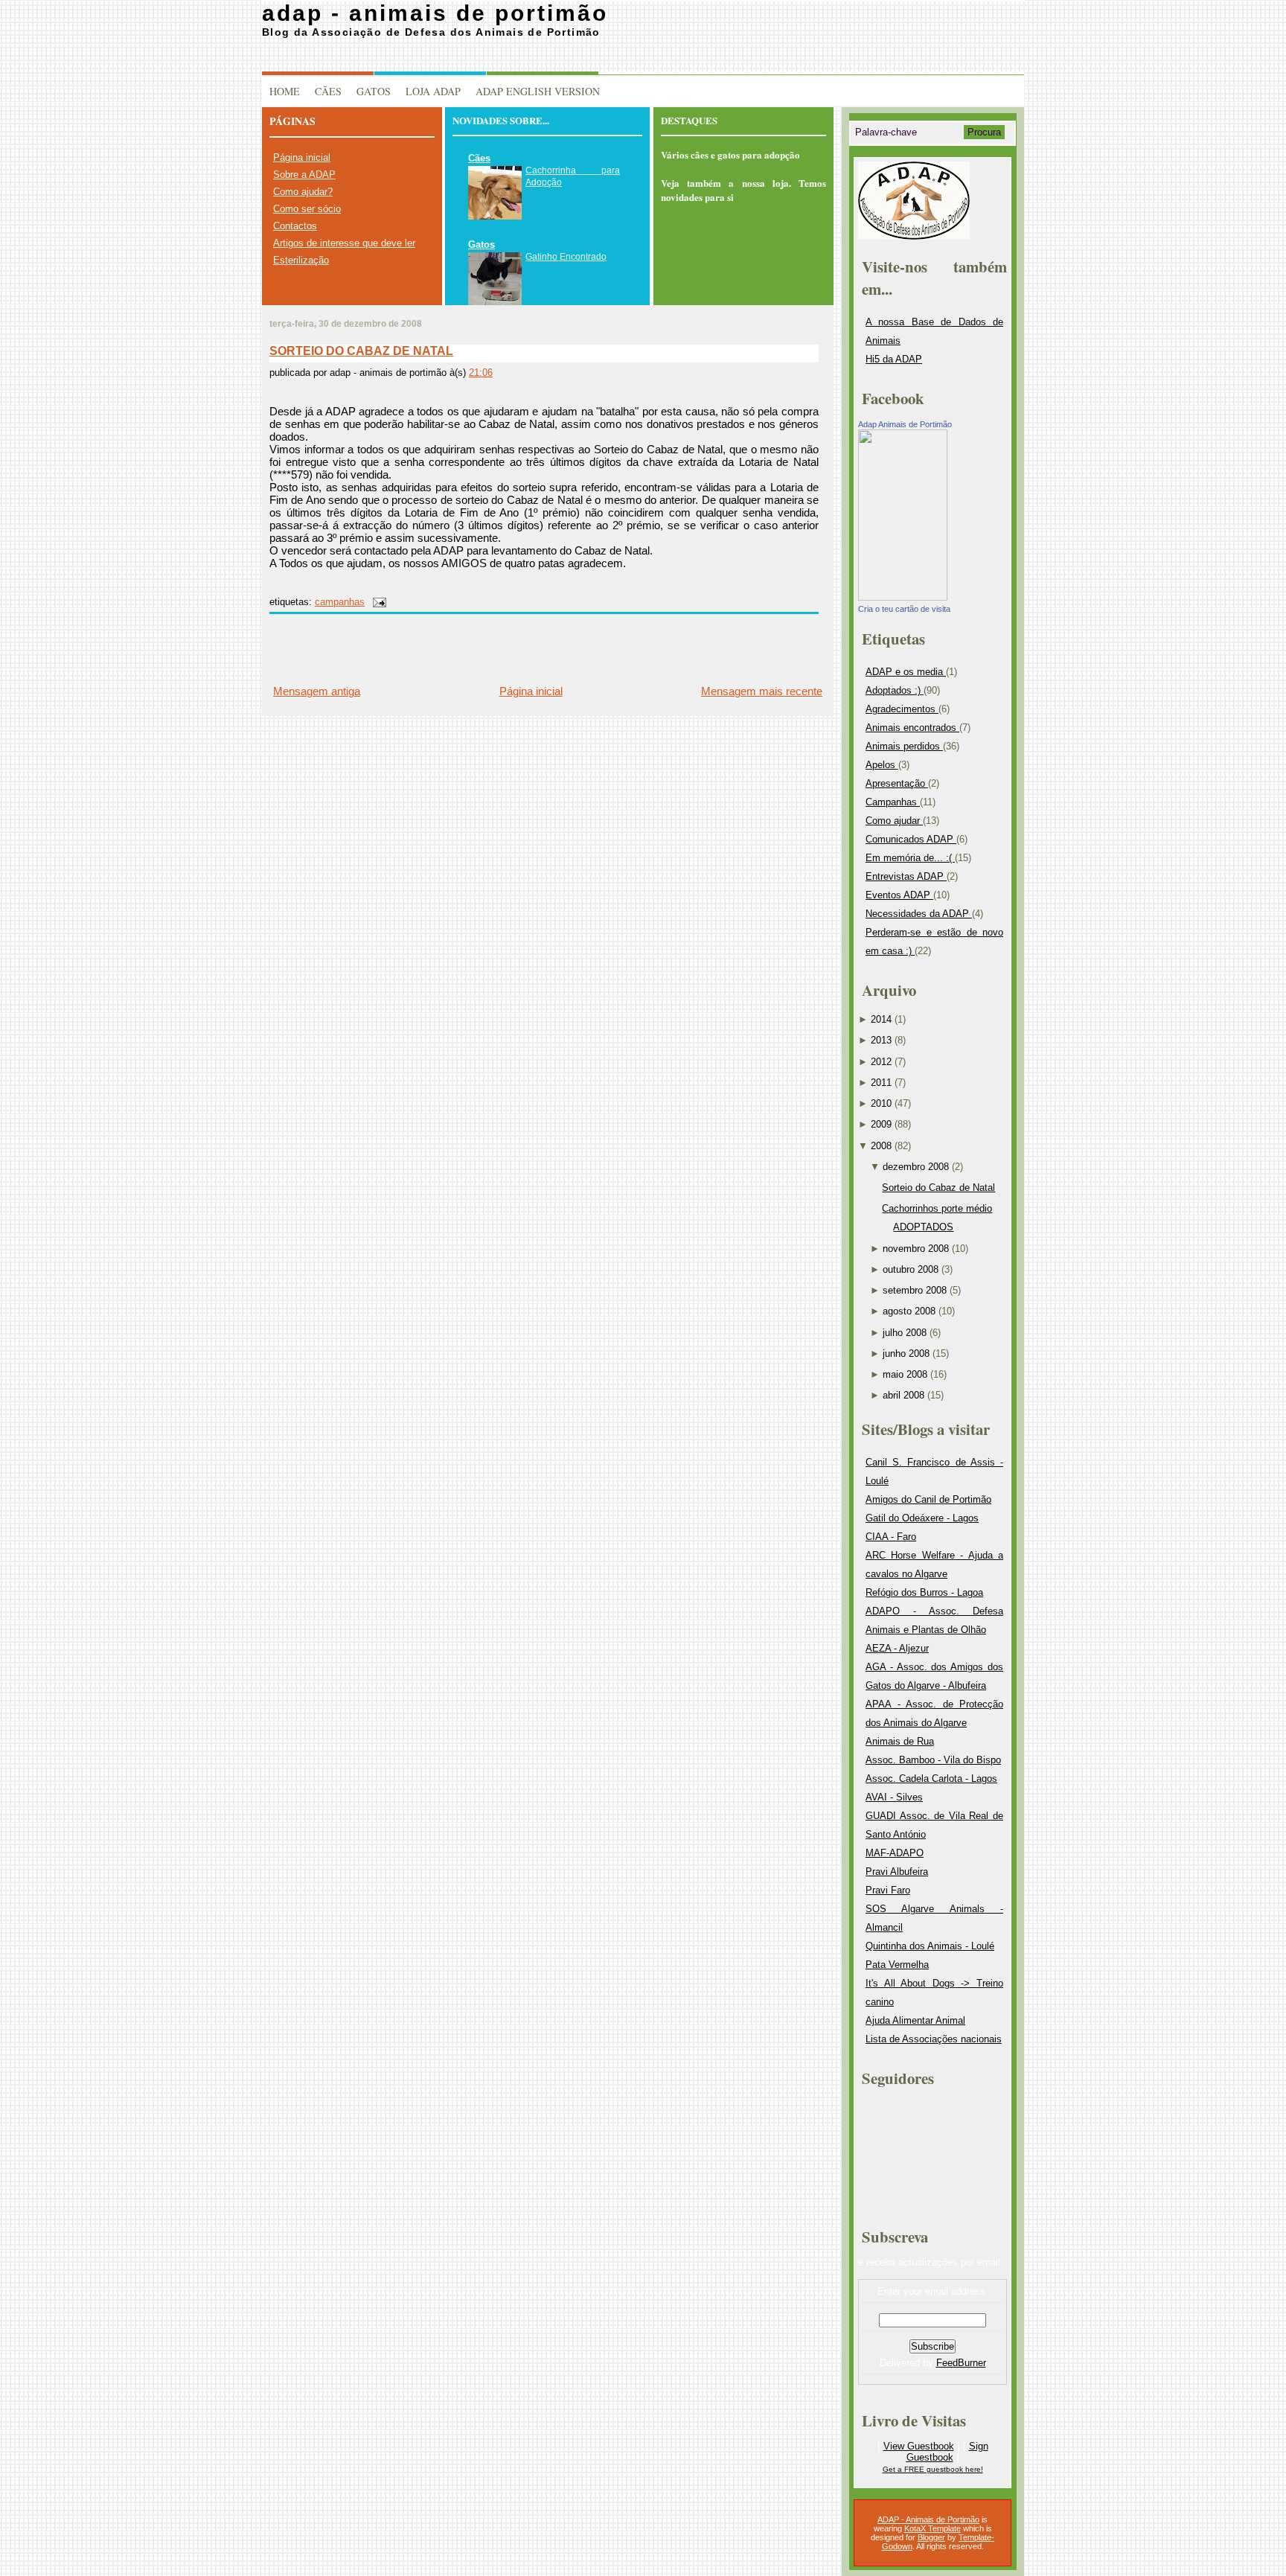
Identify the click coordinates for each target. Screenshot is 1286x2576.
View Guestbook (919, 2446)
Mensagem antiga (317, 691)
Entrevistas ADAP (906, 876)
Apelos (882, 765)
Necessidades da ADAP (919, 914)
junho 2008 (906, 1353)
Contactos (295, 226)
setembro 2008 (915, 1290)
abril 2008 (903, 1395)
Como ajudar (894, 821)
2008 (881, 1146)
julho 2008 (905, 1333)
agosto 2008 (909, 1311)
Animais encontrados (912, 728)
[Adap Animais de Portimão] (903, 597)
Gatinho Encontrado (566, 257)
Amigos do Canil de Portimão (928, 1499)
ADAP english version (538, 91)
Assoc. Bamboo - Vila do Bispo (933, 1760)
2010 (881, 1103)
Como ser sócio (307, 209)
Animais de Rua (900, 1741)
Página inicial (302, 157)
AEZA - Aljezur (897, 1648)
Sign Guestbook (947, 2452)
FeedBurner (961, 2363)
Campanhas (340, 602)
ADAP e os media (906, 672)
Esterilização (301, 260)
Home (285, 91)
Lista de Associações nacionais (934, 2039)
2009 (881, 1124)
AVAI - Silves (894, 1797)
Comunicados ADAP (911, 839)
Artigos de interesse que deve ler (344, 243)
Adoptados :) (895, 690)
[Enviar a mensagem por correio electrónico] (377, 602)
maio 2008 (905, 1374)
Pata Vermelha (897, 1965)
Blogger (931, 2537)
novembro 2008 (916, 1249)
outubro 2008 (911, 1269)
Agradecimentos (902, 709)
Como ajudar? (303, 192)
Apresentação (897, 783)
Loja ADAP (433, 91)
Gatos (374, 91)
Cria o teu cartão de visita (904, 609)
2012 (881, 1062)
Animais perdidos (904, 746)
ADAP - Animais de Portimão (435, 13)
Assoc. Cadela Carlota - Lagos (931, 1778)
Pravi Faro (888, 1890)
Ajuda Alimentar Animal (915, 2020)
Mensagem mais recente (762, 691)
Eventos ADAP (899, 895)
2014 (881, 1019)
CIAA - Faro (891, 1537)
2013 (881, 1040)
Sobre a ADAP (304, 175)
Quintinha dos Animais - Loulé (930, 1946)
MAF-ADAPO (895, 1853)
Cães (328, 91)
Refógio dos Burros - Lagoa (924, 1592)
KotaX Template (932, 2528)
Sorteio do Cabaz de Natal (361, 351)
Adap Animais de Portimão (905, 424)
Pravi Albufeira (897, 1872)
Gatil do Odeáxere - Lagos (922, 1518)
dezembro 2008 (916, 1167)
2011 (881, 1083)
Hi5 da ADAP (894, 359)
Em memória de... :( (910, 858)
